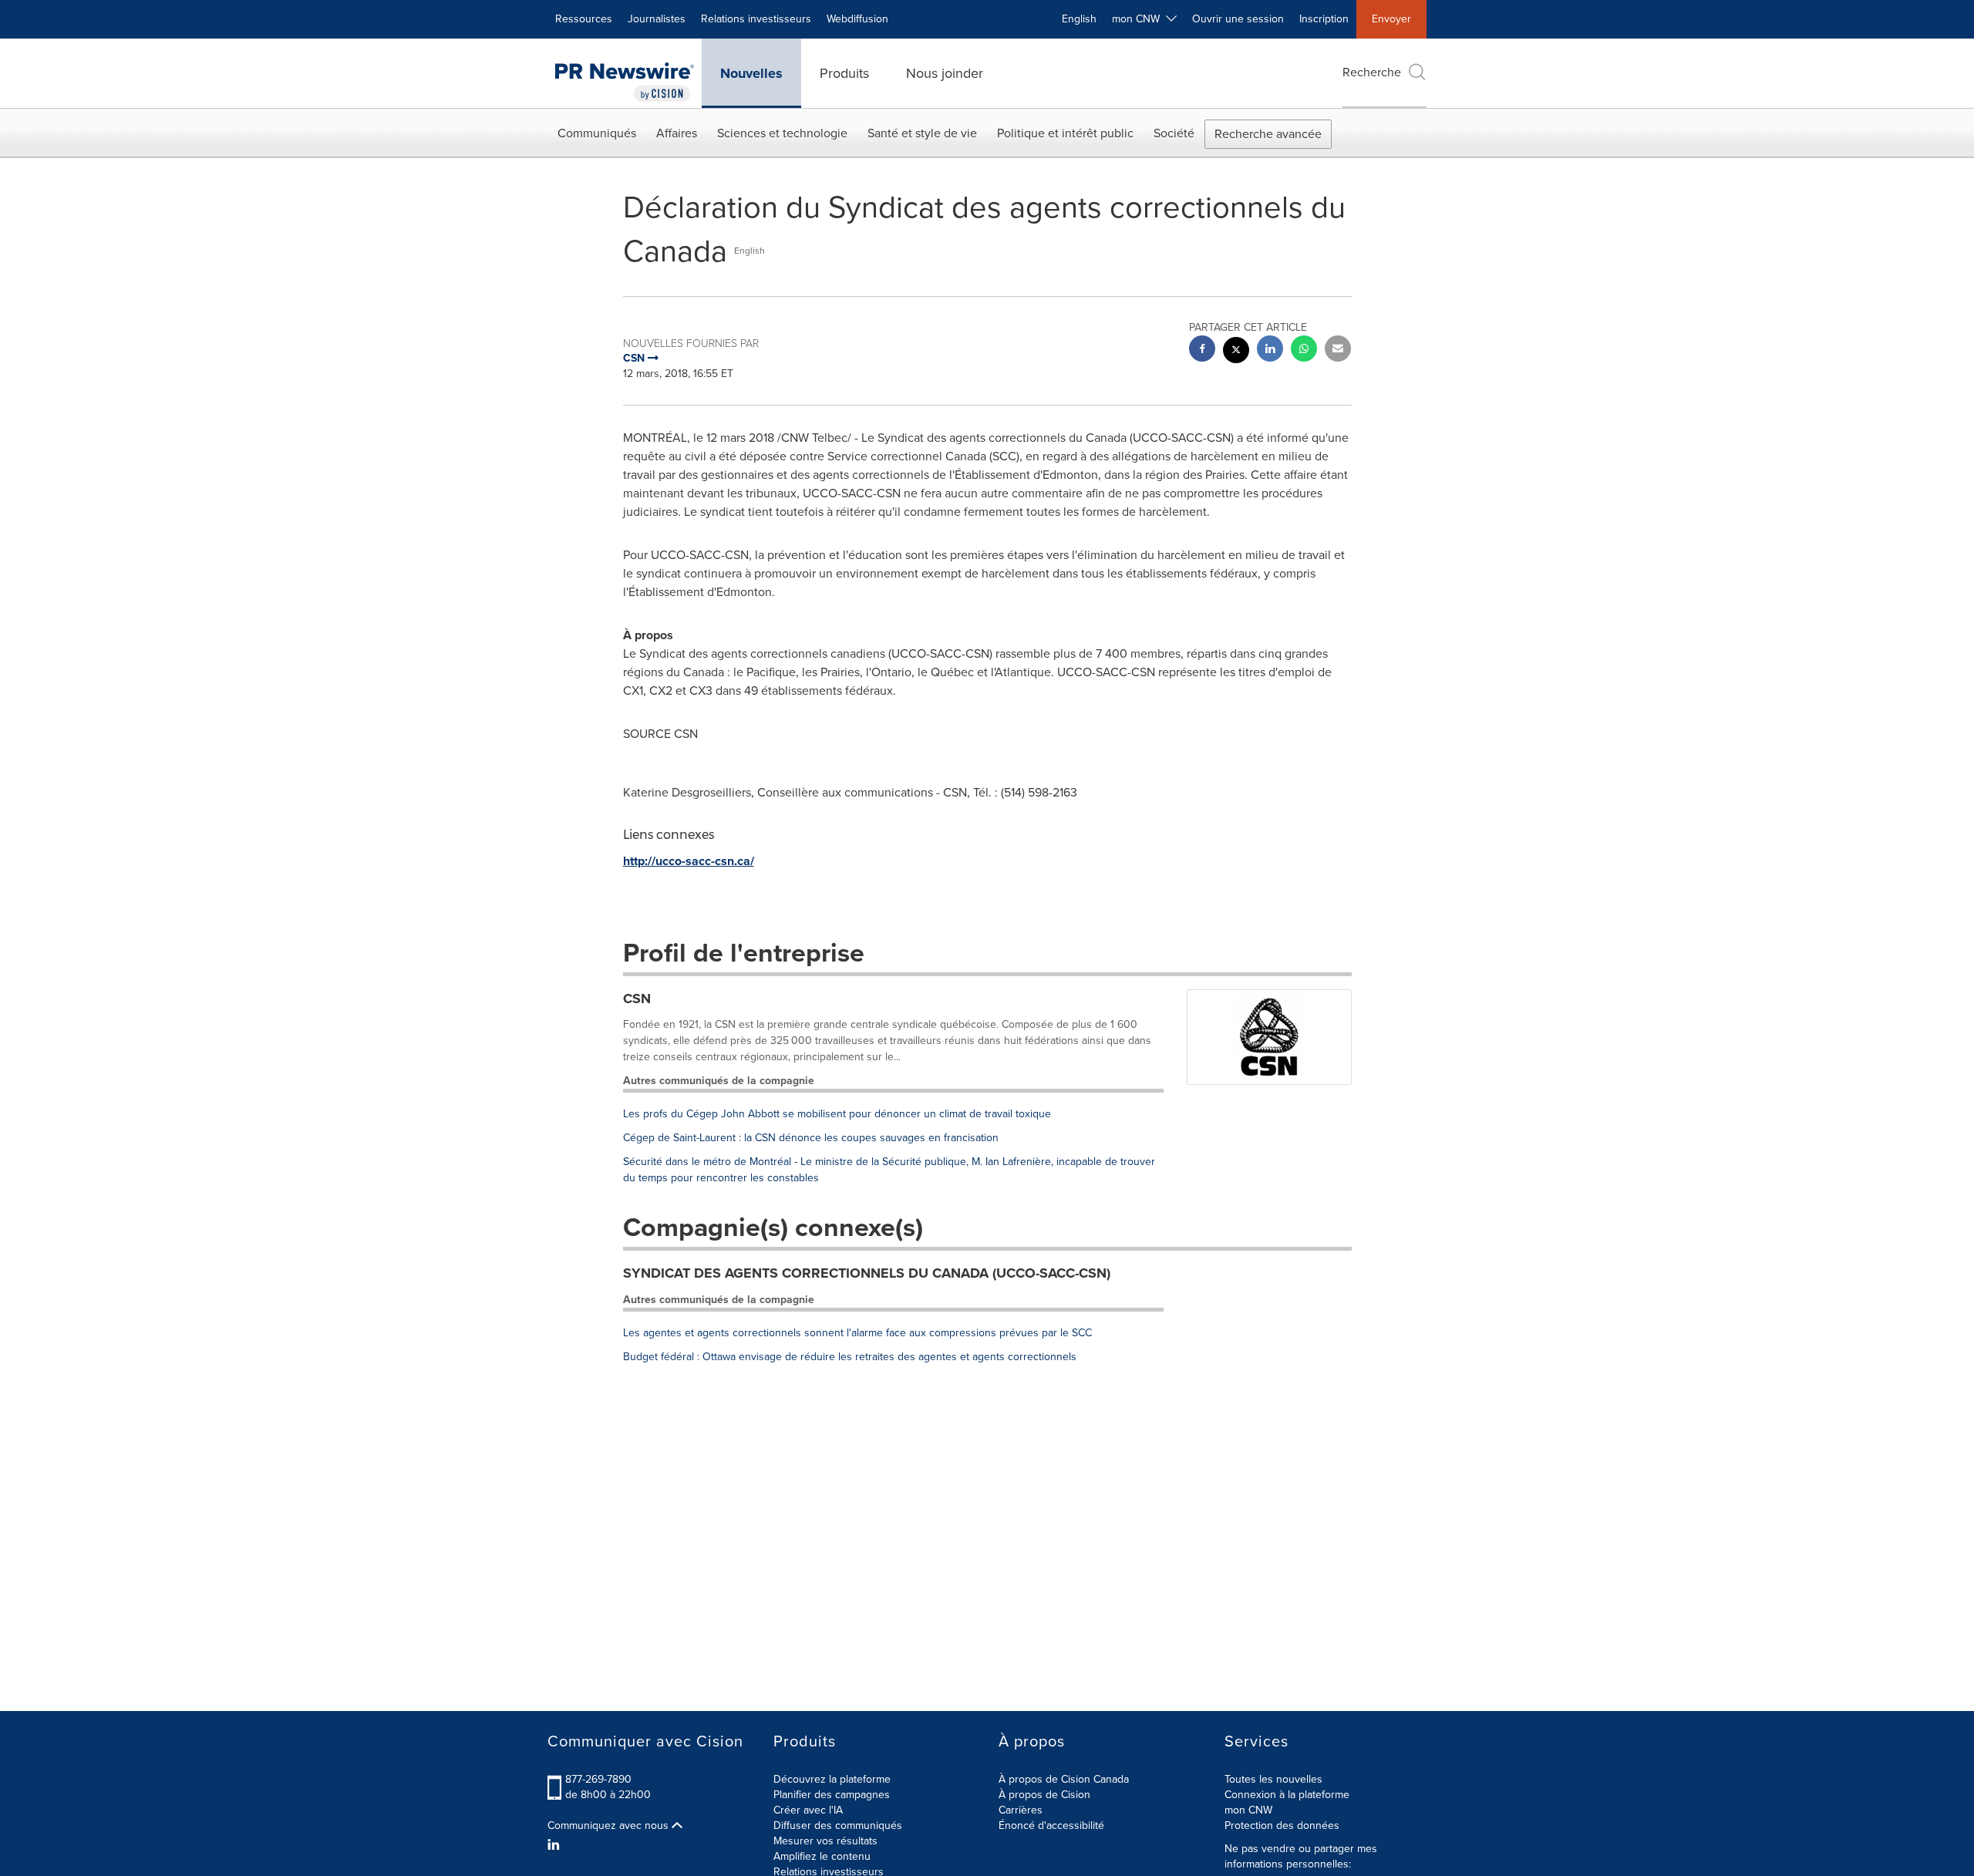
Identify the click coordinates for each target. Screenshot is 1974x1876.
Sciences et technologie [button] (782, 133)
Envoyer (1391, 19)
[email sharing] (1338, 350)
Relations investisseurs (756, 19)
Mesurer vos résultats (825, 1841)
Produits (844, 73)
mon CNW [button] (1139, 19)
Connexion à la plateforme (1287, 1795)
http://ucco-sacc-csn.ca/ (689, 861)
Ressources (584, 19)
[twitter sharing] (1236, 352)
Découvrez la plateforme (832, 1779)
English (1079, 19)
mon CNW (1248, 1810)
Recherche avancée (1268, 134)
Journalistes (657, 19)
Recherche (1372, 72)
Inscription (1324, 19)
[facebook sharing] (1202, 350)
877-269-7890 (598, 1779)
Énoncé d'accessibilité (1051, 1825)
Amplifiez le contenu (822, 1856)
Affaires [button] (677, 133)
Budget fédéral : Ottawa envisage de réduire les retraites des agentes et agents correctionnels (850, 1357)
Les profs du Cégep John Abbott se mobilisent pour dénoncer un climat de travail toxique (837, 1114)
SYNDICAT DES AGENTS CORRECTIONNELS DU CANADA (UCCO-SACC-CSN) (867, 1273)
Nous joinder (945, 73)
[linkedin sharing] (1270, 350)
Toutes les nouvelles (1273, 1779)
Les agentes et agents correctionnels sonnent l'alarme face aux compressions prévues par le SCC (857, 1333)
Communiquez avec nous (610, 1826)
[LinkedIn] (556, 1845)
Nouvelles (751, 73)
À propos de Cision (1044, 1795)
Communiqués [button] (597, 133)
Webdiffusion (857, 19)
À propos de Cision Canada (1064, 1779)
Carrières (1021, 1810)
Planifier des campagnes (832, 1795)
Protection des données (1282, 1825)
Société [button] (1174, 133)
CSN (637, 999)
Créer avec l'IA (808, 1810)
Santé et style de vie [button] (922, 133)
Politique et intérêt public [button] (1065, 133)
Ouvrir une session (1238, 19)
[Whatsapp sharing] (1304, 350)
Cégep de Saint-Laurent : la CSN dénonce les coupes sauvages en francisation (811, 1138)
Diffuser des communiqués (838, 1825)
